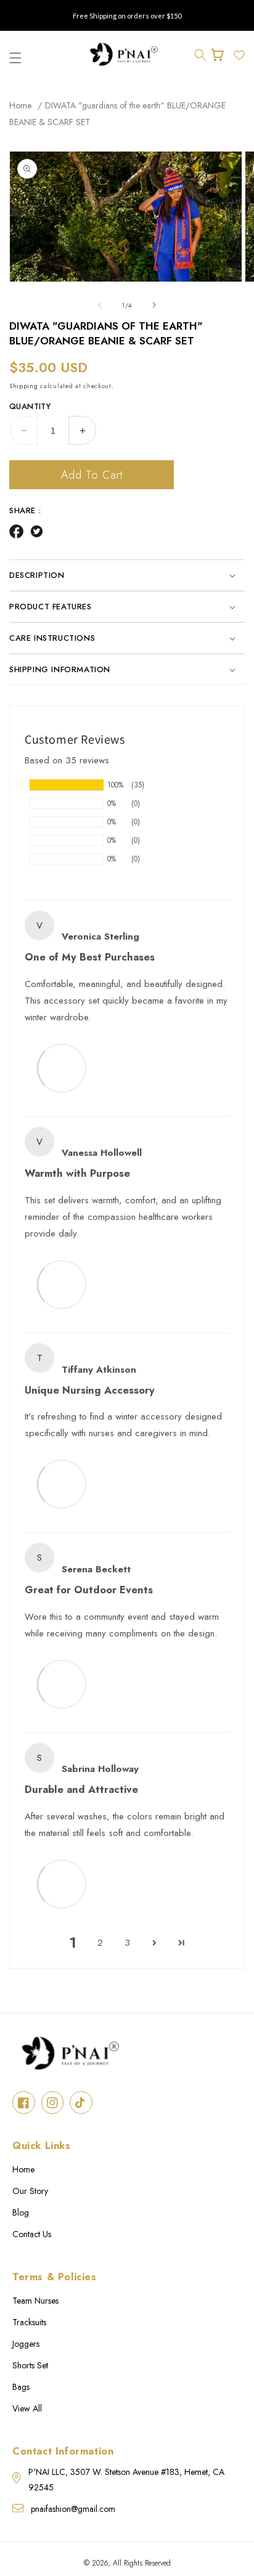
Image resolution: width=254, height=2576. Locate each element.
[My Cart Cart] (220, 55)
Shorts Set (30, 2365)
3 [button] (127, 1943)
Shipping (24, 386)
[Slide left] (100, 305)
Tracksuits (29, 2322)
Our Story (30, 2191)
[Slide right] (154, 305)
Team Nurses (35, 2301)
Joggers (26, 2344)
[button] (200, 55)
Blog (21, 2212)
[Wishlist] (239, 55)
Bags (21, 2387)
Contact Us (32, 2234)
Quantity (30, 406)
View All (27, 2408)
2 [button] (100, 1943)
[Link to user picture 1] (62, 1068)
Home (20, 105)
